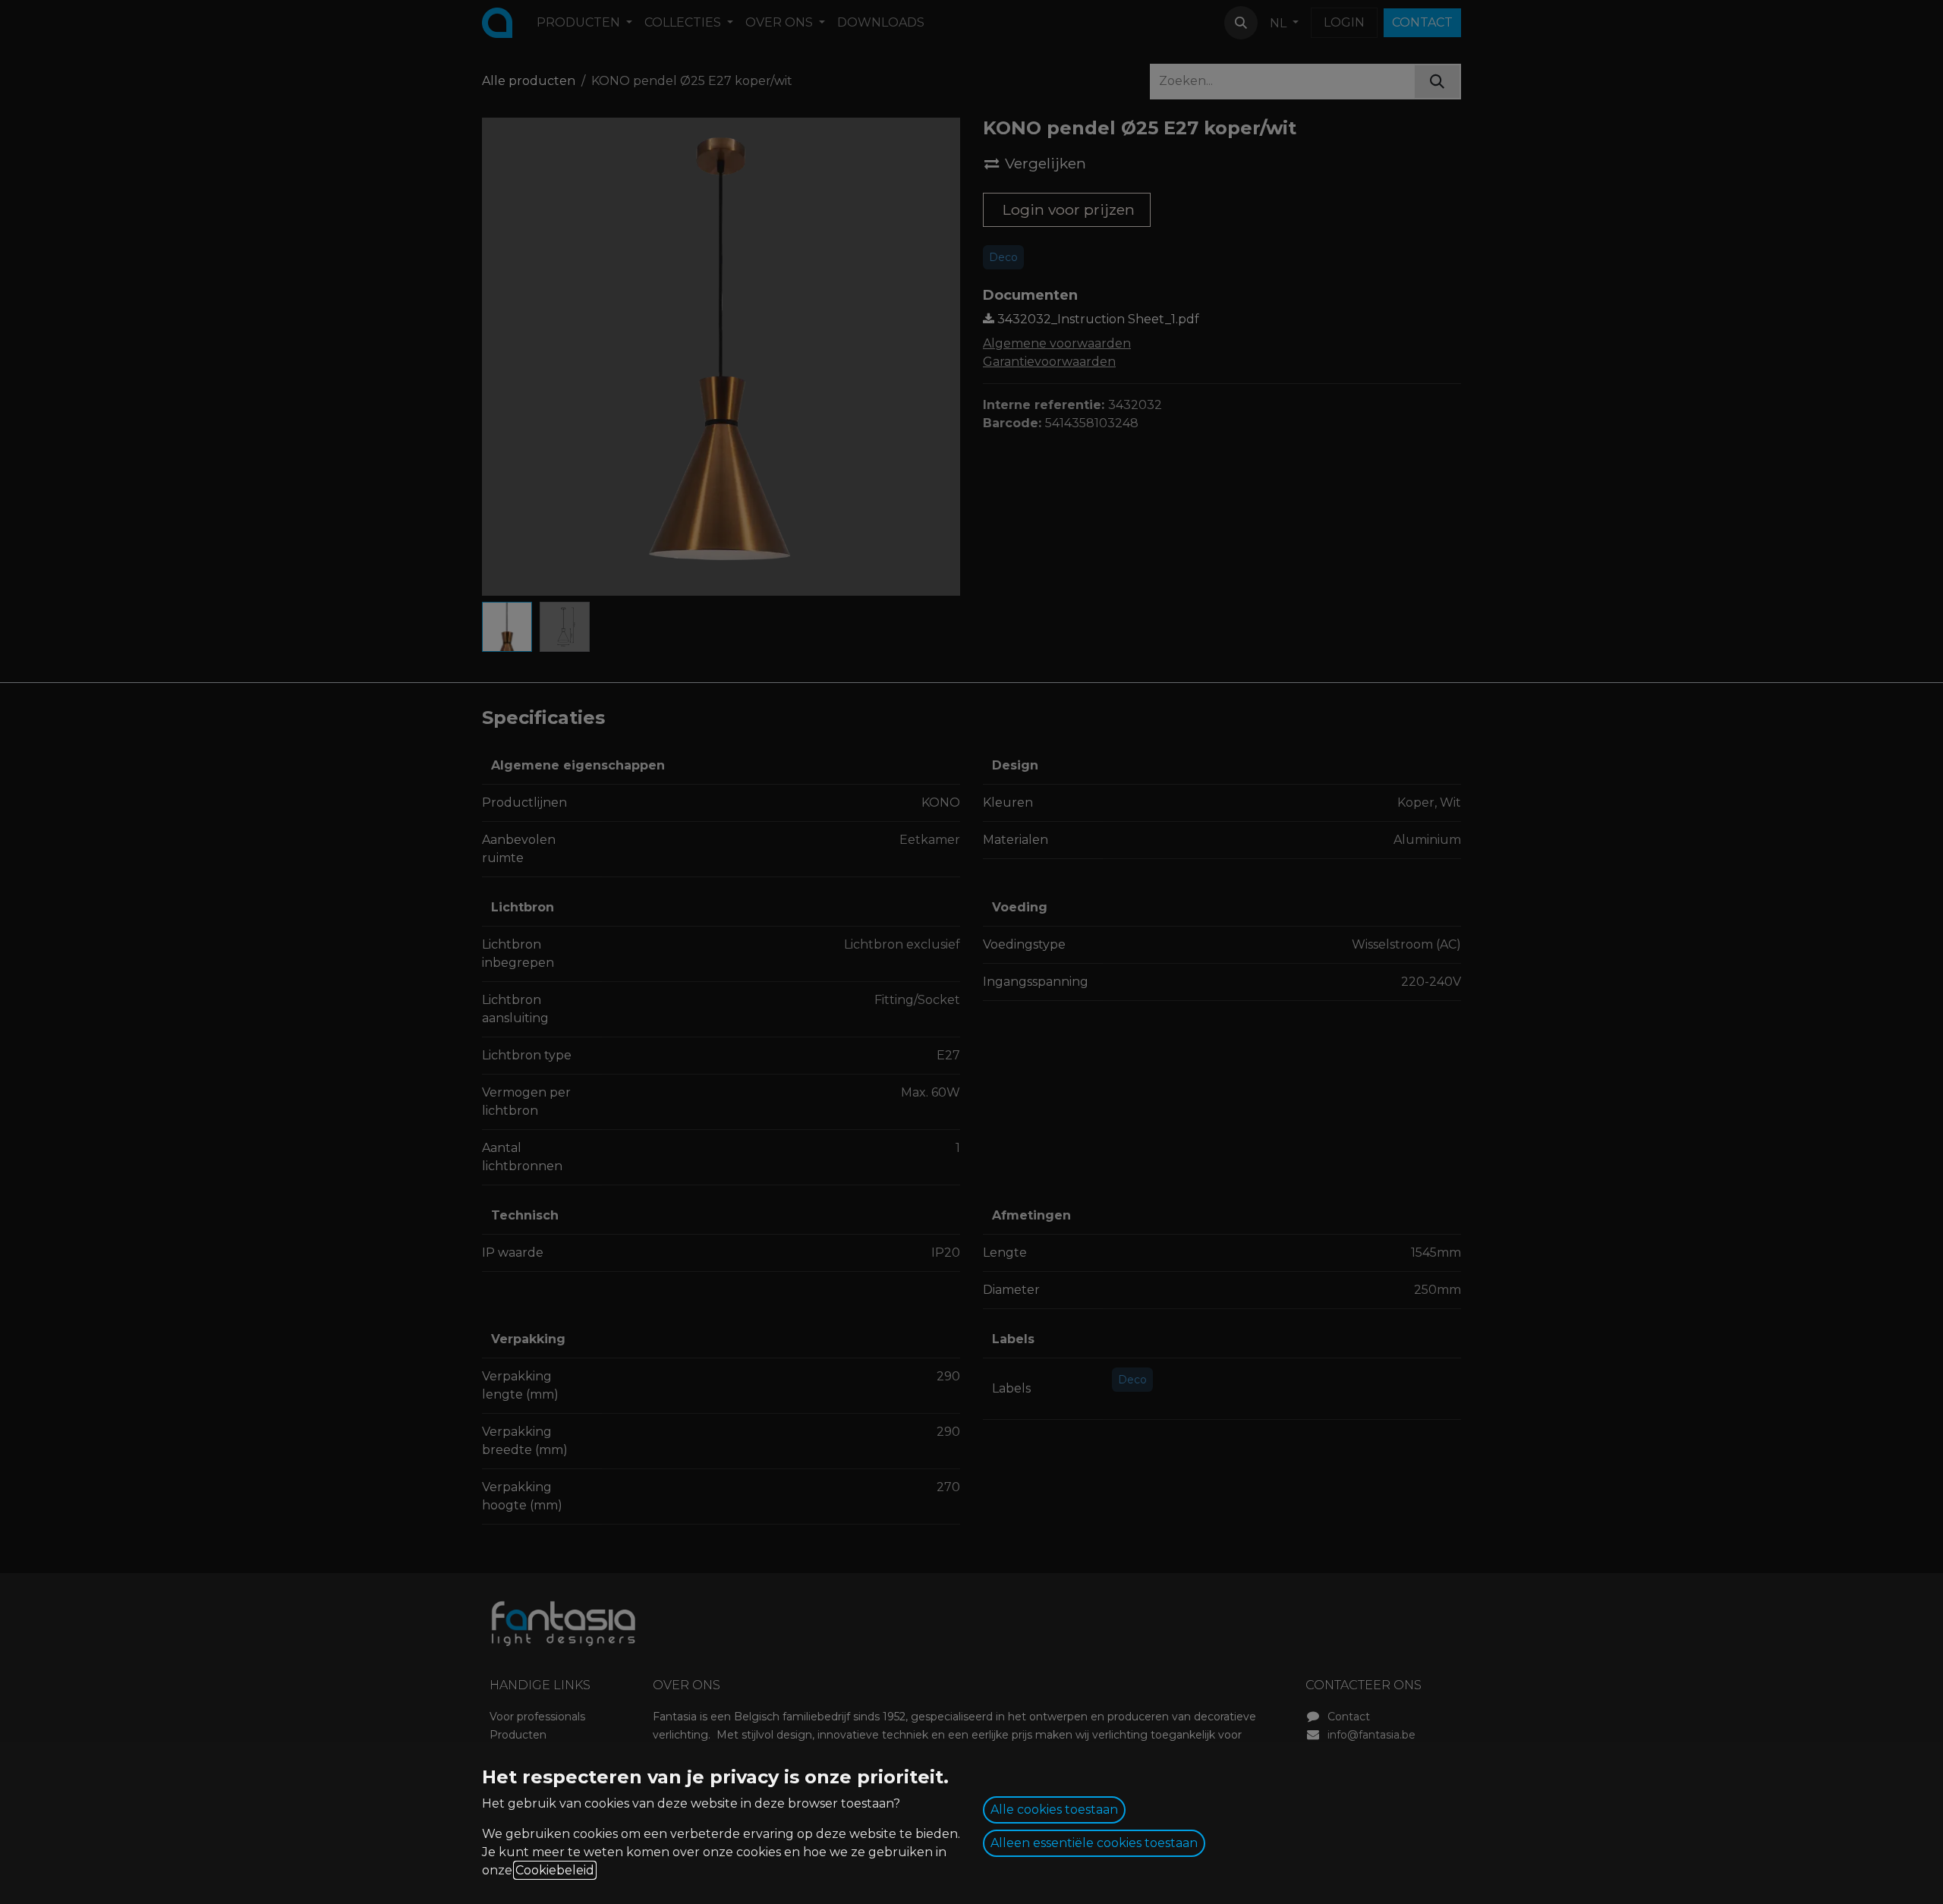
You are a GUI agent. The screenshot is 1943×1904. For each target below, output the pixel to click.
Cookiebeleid (555, 1870)
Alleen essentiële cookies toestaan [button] (1094, 1843)
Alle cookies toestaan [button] (1054, 1810)
